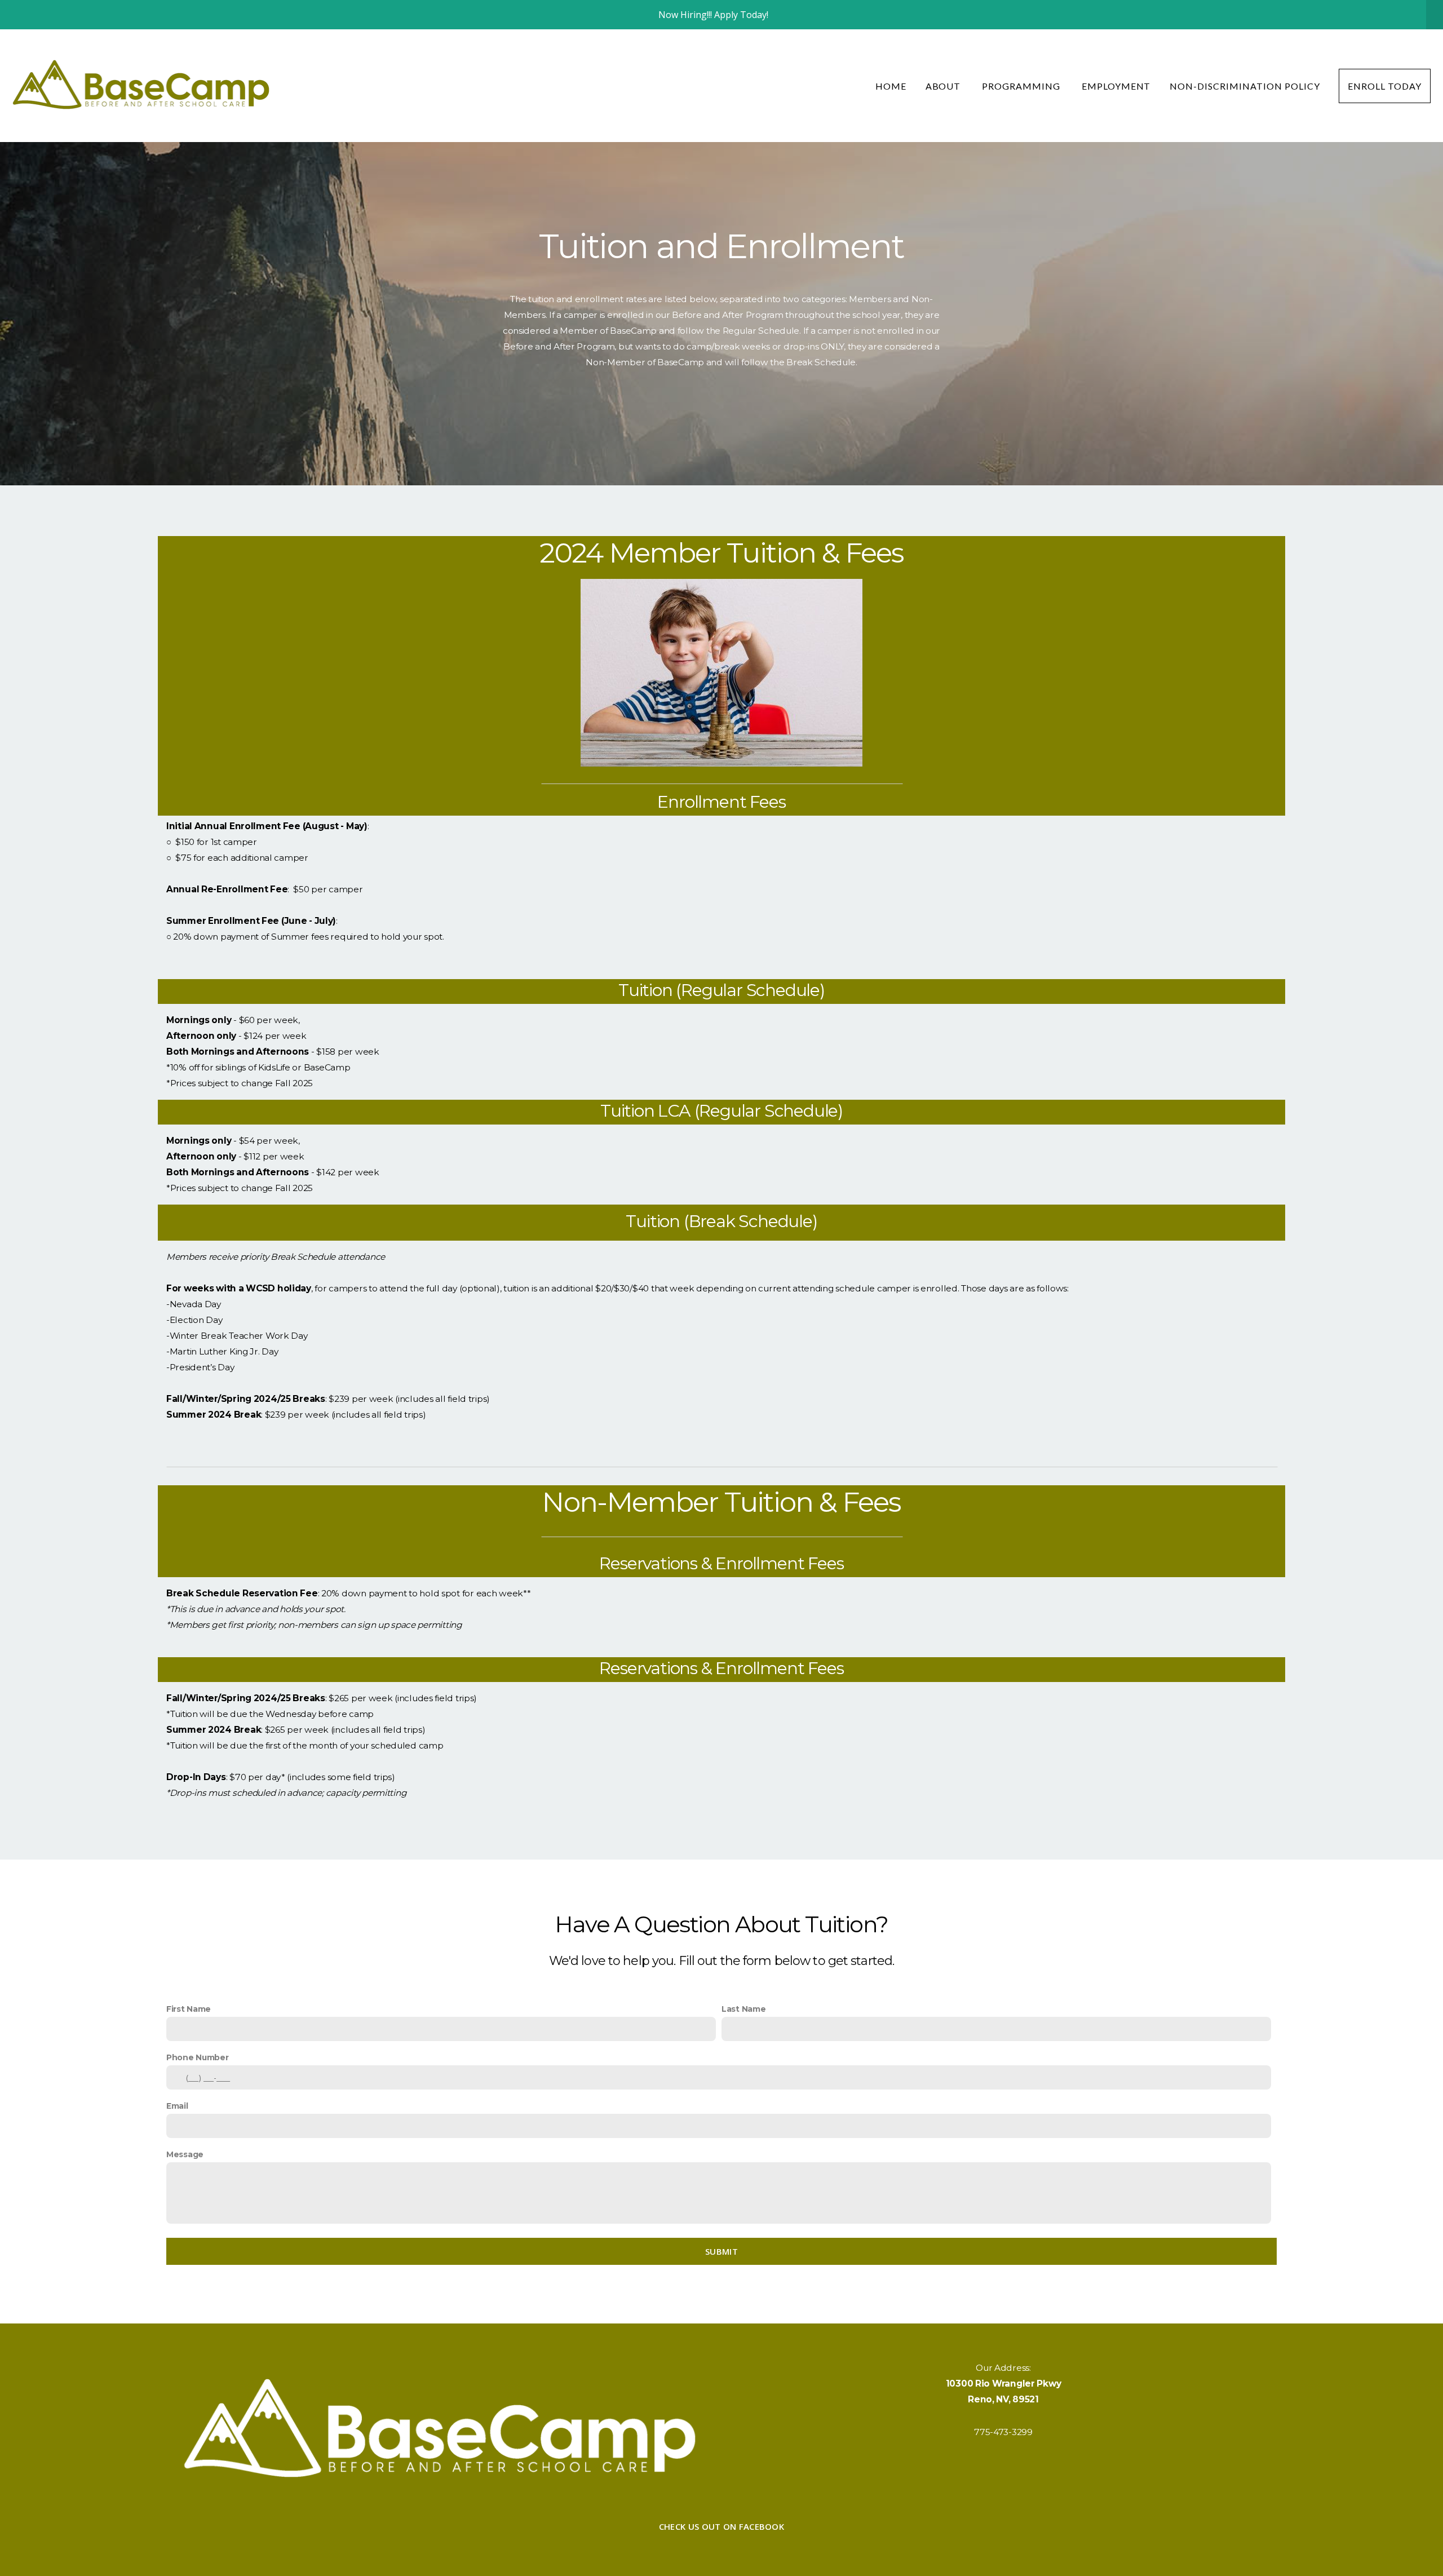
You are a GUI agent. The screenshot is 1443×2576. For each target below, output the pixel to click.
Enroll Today (1385, 86)
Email (177, 2106)
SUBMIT (721, 2251)
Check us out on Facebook (721, 2526)
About (944, 86)
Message (185, 2154)
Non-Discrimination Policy (1245, 86)
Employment (1116, 86)
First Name (189, 2009)
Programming (1022, 86)
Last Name (743, 2009)
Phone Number (198, 2057)
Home (891, 86)
